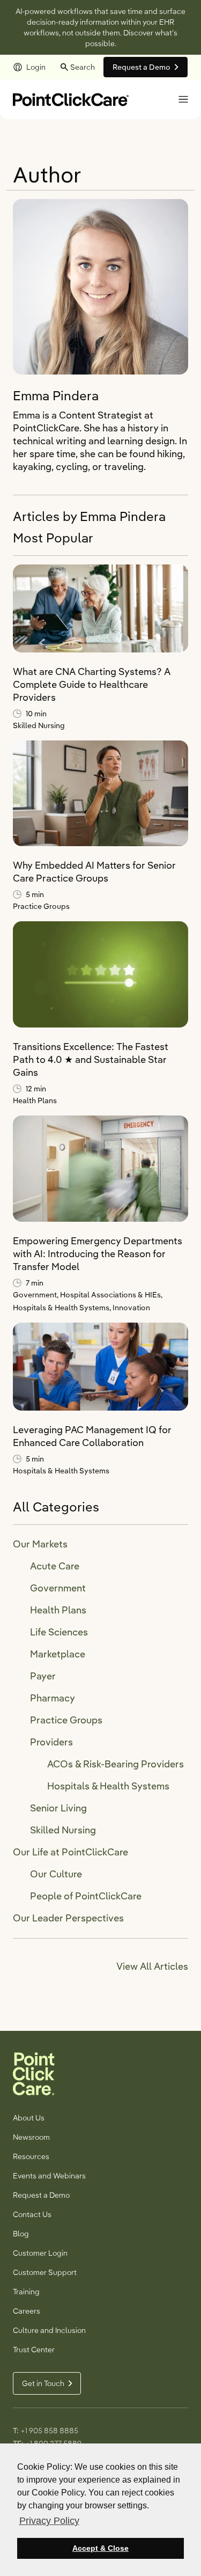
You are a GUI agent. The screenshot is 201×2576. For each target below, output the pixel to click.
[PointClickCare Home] (71, 98)
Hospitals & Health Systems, (63, 1308)
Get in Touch (43, 2383)
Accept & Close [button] (100, 2548)
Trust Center (34, 2350)
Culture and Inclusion (49, 2330)
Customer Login (40, 2253)
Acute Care (55, 1566)
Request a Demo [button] (142, 67)
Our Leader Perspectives (68, 1918)
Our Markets (40, 1544)
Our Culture (56, 1874)
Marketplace (58, 1654)
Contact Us (32, 2214)
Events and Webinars (49, 2176)
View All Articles (152, 1966)
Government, (36, 1295)
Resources (31, 2156)
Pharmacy (53, 1698)
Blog (21, 2234)
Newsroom (31, 2137)
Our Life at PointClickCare (70, 1852)
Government (58, 1588)
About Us (29, 2118)
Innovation (131, 1308)
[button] (183, 99)
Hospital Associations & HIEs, (111, 1295)
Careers (27, 2311)
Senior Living (58, 1808)
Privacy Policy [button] (49, 2521)
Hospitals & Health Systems (61, 1471)
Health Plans (35, 1100)
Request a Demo (41, 2195)
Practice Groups (41, 906)
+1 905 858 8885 (49, 2431)
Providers (51, 1742)
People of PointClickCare (86, 1896)
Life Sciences (59, 1632)
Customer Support (45, 2272)
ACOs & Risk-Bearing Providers (116, 1764)
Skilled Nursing (39, 725)
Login (36, 67)
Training (26, 2292)
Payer (43, 1676)
